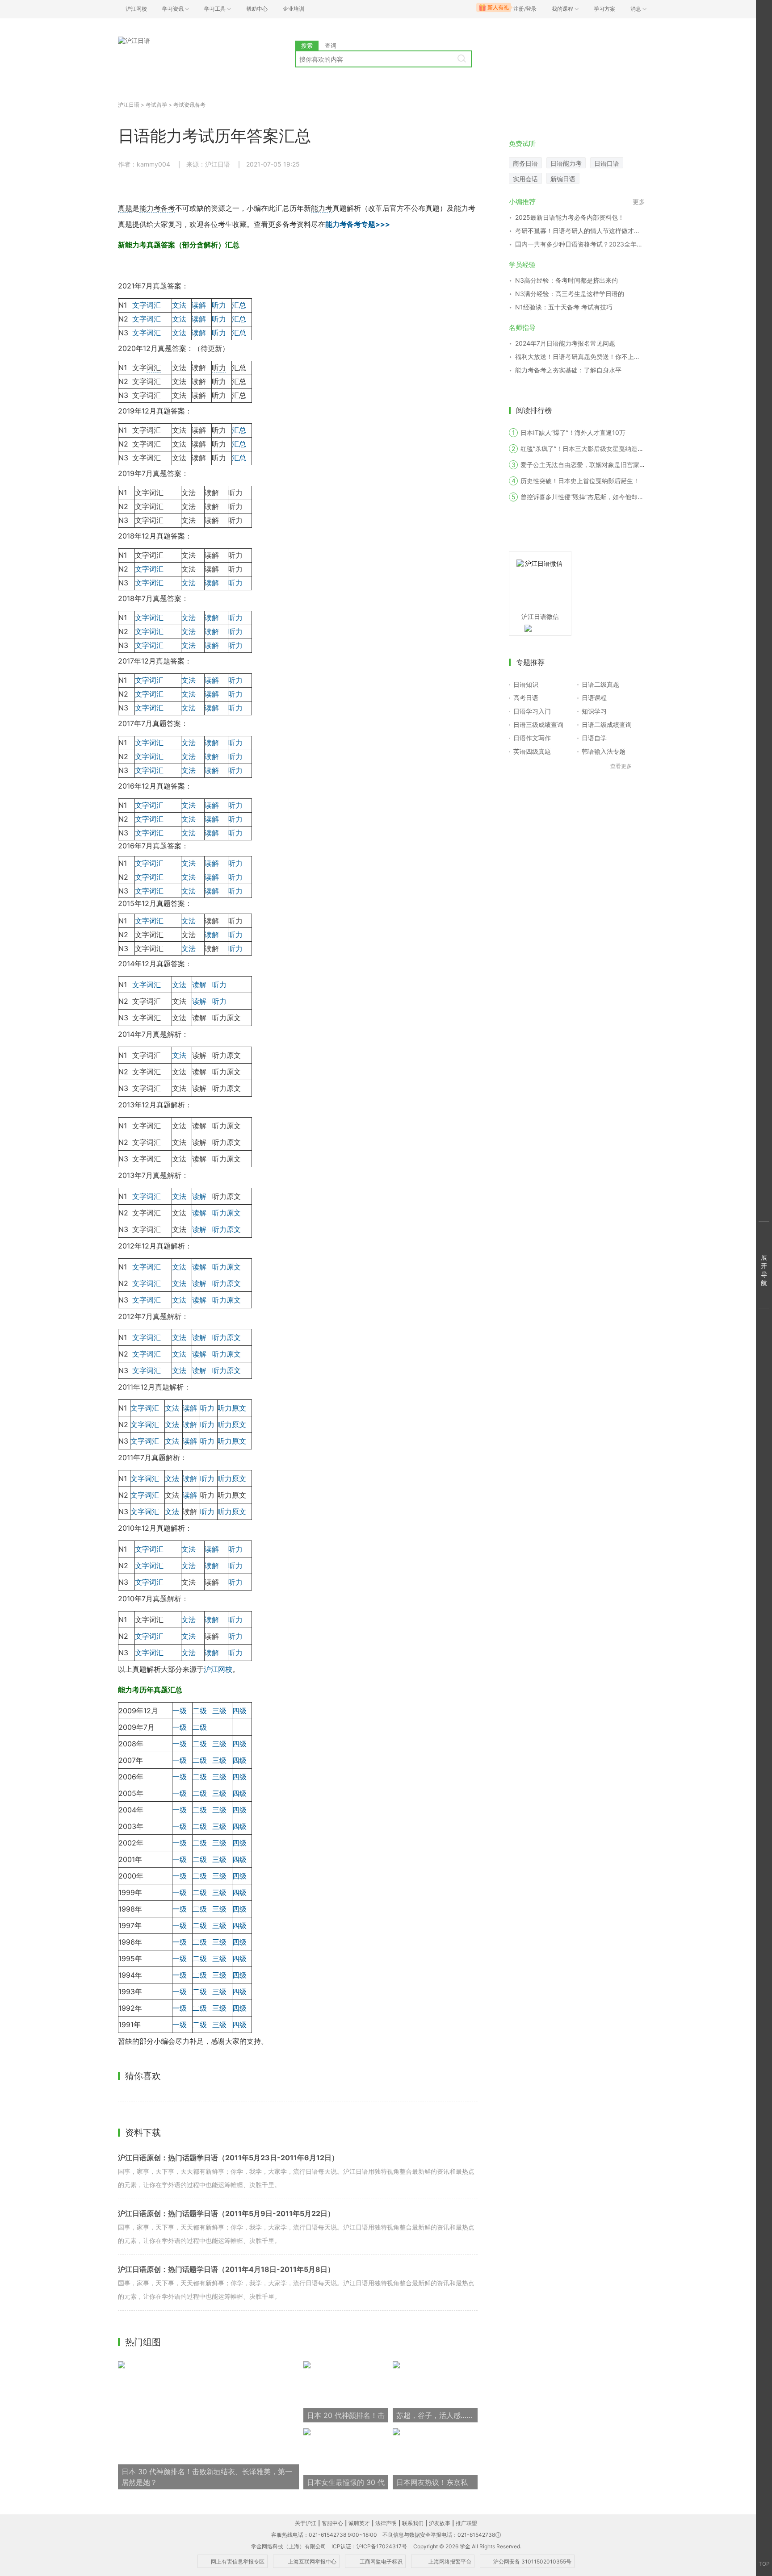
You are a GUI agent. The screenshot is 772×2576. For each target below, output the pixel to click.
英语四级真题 (532, 751)
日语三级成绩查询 (538, 724)
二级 (200, 1711)
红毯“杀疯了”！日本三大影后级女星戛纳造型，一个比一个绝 (604, 449)
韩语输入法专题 (604, 751)
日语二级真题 (600, 684)
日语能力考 (566, 163)
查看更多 (621, 766)
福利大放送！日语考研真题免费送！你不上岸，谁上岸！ (580, 357)
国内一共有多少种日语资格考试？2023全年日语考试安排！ (580, 244)
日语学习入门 (532, 711)
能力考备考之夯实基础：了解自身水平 (568, 370)
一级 (180, 1711)
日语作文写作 (532, 738)
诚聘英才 (359, 2523)
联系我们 (413, 2523)
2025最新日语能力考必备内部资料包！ (570, 217)
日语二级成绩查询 (607, 724)
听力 (219, 305)
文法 (179, 305)
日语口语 (607, 163)
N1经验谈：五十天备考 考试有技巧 (564, 307)
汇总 (239, 305)
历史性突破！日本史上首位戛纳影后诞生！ (580, 481)
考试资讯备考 (189, 105)
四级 (239, 1711)
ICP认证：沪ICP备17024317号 (369, 2546)
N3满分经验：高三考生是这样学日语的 (570, 294)
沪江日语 (129, 105)
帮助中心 (257, 9)
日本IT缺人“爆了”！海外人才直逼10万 (573, 432)
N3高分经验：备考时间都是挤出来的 (566, 280)
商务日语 (525, 163)
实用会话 (525, 179)
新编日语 (563, 179)
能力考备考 (157, 208)
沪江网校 (218, 1669)
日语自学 (594, 738)
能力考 (322, 208)
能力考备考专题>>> (358, 224)
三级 (219, 1711)
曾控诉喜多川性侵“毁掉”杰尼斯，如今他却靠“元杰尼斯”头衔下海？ (613, 497)
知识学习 (594, 711)
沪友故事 (440, 2523)
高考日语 (526, 698)
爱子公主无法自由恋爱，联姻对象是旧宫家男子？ (589, 465)
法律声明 (386, 2523)
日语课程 (594, 698)
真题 (125, 208)
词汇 (154, 367)
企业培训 (294, 9)
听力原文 (227, 1213)
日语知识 (526, 684)
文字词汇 (147, 305)
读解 (199, 305)
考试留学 (156, 105)
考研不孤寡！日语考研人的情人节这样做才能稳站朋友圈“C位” (580, 231)
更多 (639, 202)
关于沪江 (306, 2523)
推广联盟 (466, 2523)
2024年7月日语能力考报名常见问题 (565, 343)
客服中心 (332, 2523)
